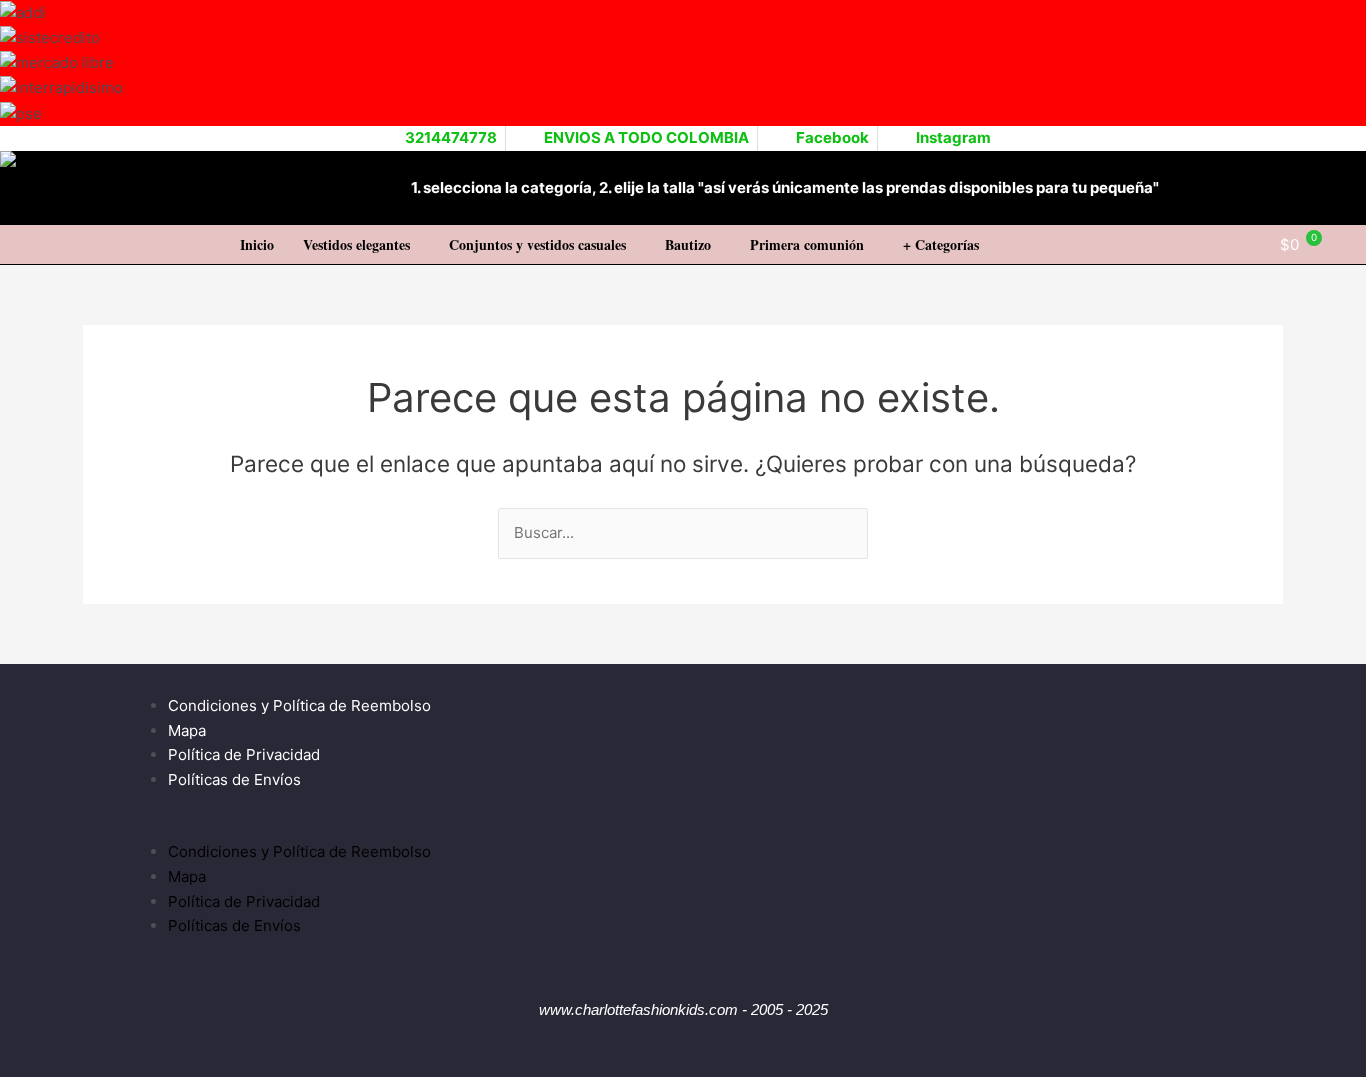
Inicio (257, 244)
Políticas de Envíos (234, 779)
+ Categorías (941, 244)
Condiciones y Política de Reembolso (299, 705)
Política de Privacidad (244, 754)
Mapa (187, 730)
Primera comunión (807, 244)
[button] (361, 245)
